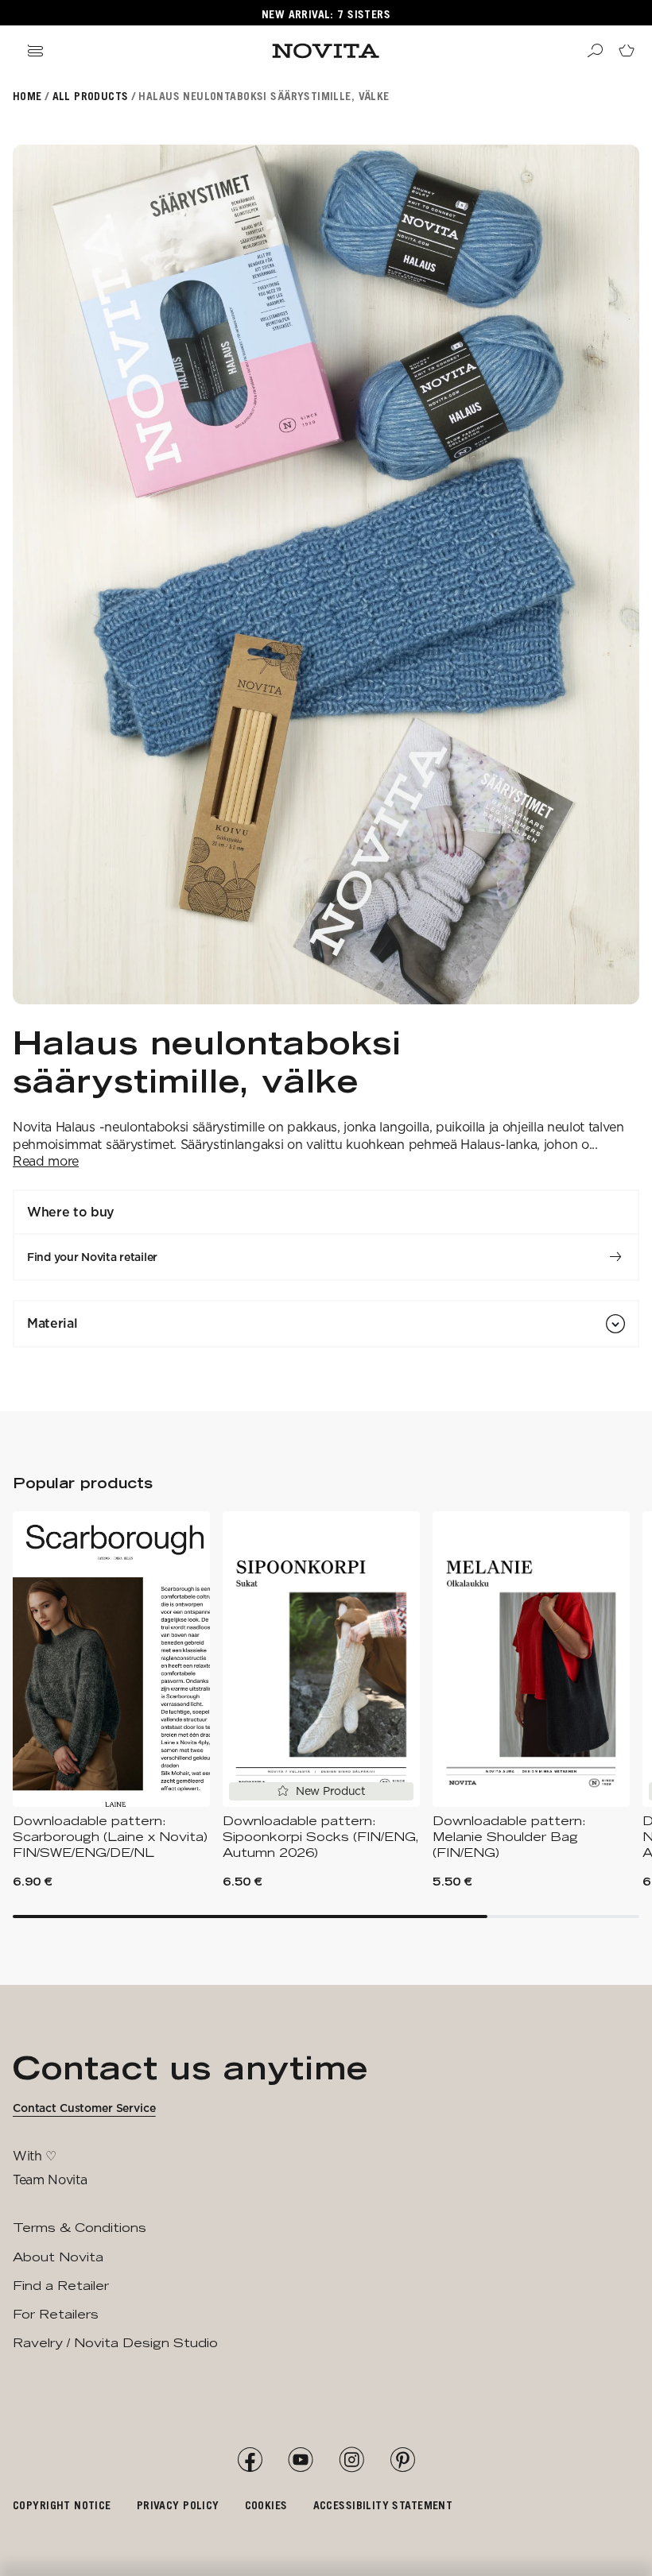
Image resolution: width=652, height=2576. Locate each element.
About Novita (58, 2257)
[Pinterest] (402, 2460)
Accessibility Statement (383, 2505)
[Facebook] (250, 2460)
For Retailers (56, 2314)
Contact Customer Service (84, 2108)
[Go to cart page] (627, 51)
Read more (46, 1161)
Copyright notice (62, 2505)
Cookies (266, 2505)
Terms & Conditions (80, 2228)
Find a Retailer (61, 2286)
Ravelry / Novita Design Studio (115, 2343)
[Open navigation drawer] (35, 51)
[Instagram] (351, 2460)
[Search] (595, 51)
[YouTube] (301, 2460)
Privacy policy (178, 2505)
